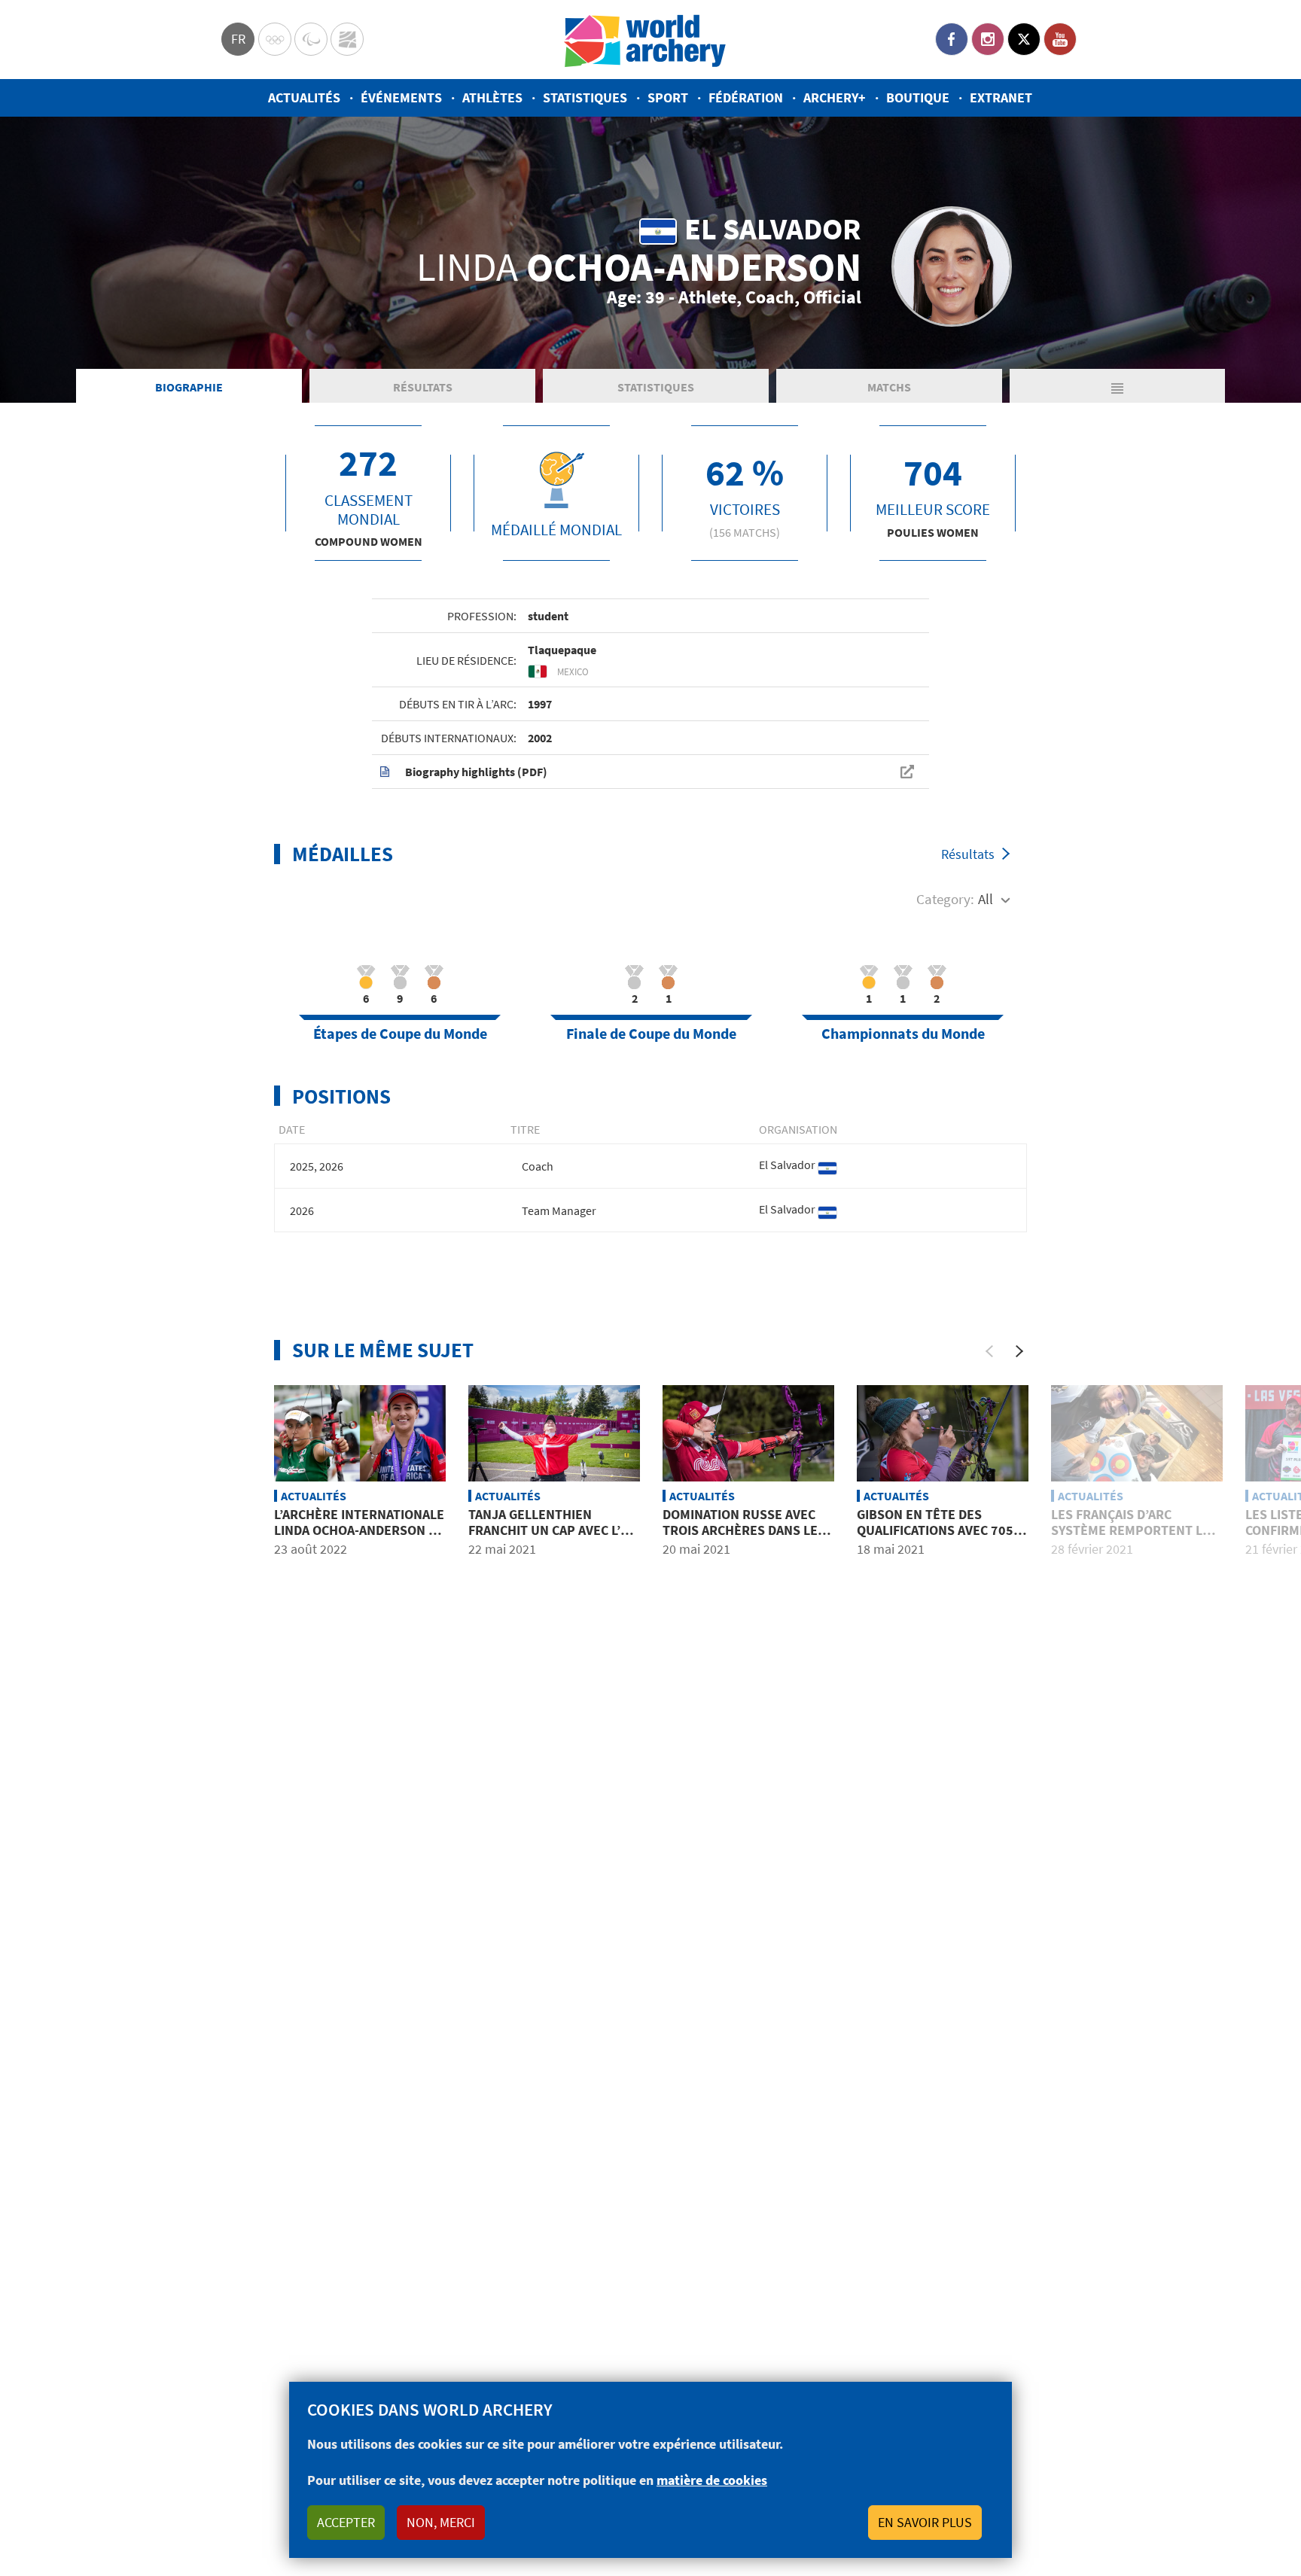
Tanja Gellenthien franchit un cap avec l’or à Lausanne (553, 1530)
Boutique (918, 97)
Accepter (346, 2522)
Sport (668, 97)
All (986, 899)
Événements (401, 97)
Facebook (952, 39)
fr (238, 39)
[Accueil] (645, 40)
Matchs (889, 387)
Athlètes (492, 97)
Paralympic (311, 39)
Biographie (189, 387)
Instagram (988, 39)
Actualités (304, 97)
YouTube (1060, 39)
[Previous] (989, 1351)
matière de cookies (712, 2480)
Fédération (746, 97)
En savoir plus (925, 2522)
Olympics (275, 39)
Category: (945, 899)
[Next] (1019, 1351)
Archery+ (835, 97)
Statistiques (585, 97)
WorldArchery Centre (347, 39)
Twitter (1024, 39)
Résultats (423, 387)
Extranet (1001, 97)
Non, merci (441, 2522)
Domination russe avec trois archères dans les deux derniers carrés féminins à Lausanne (744, 1539)
